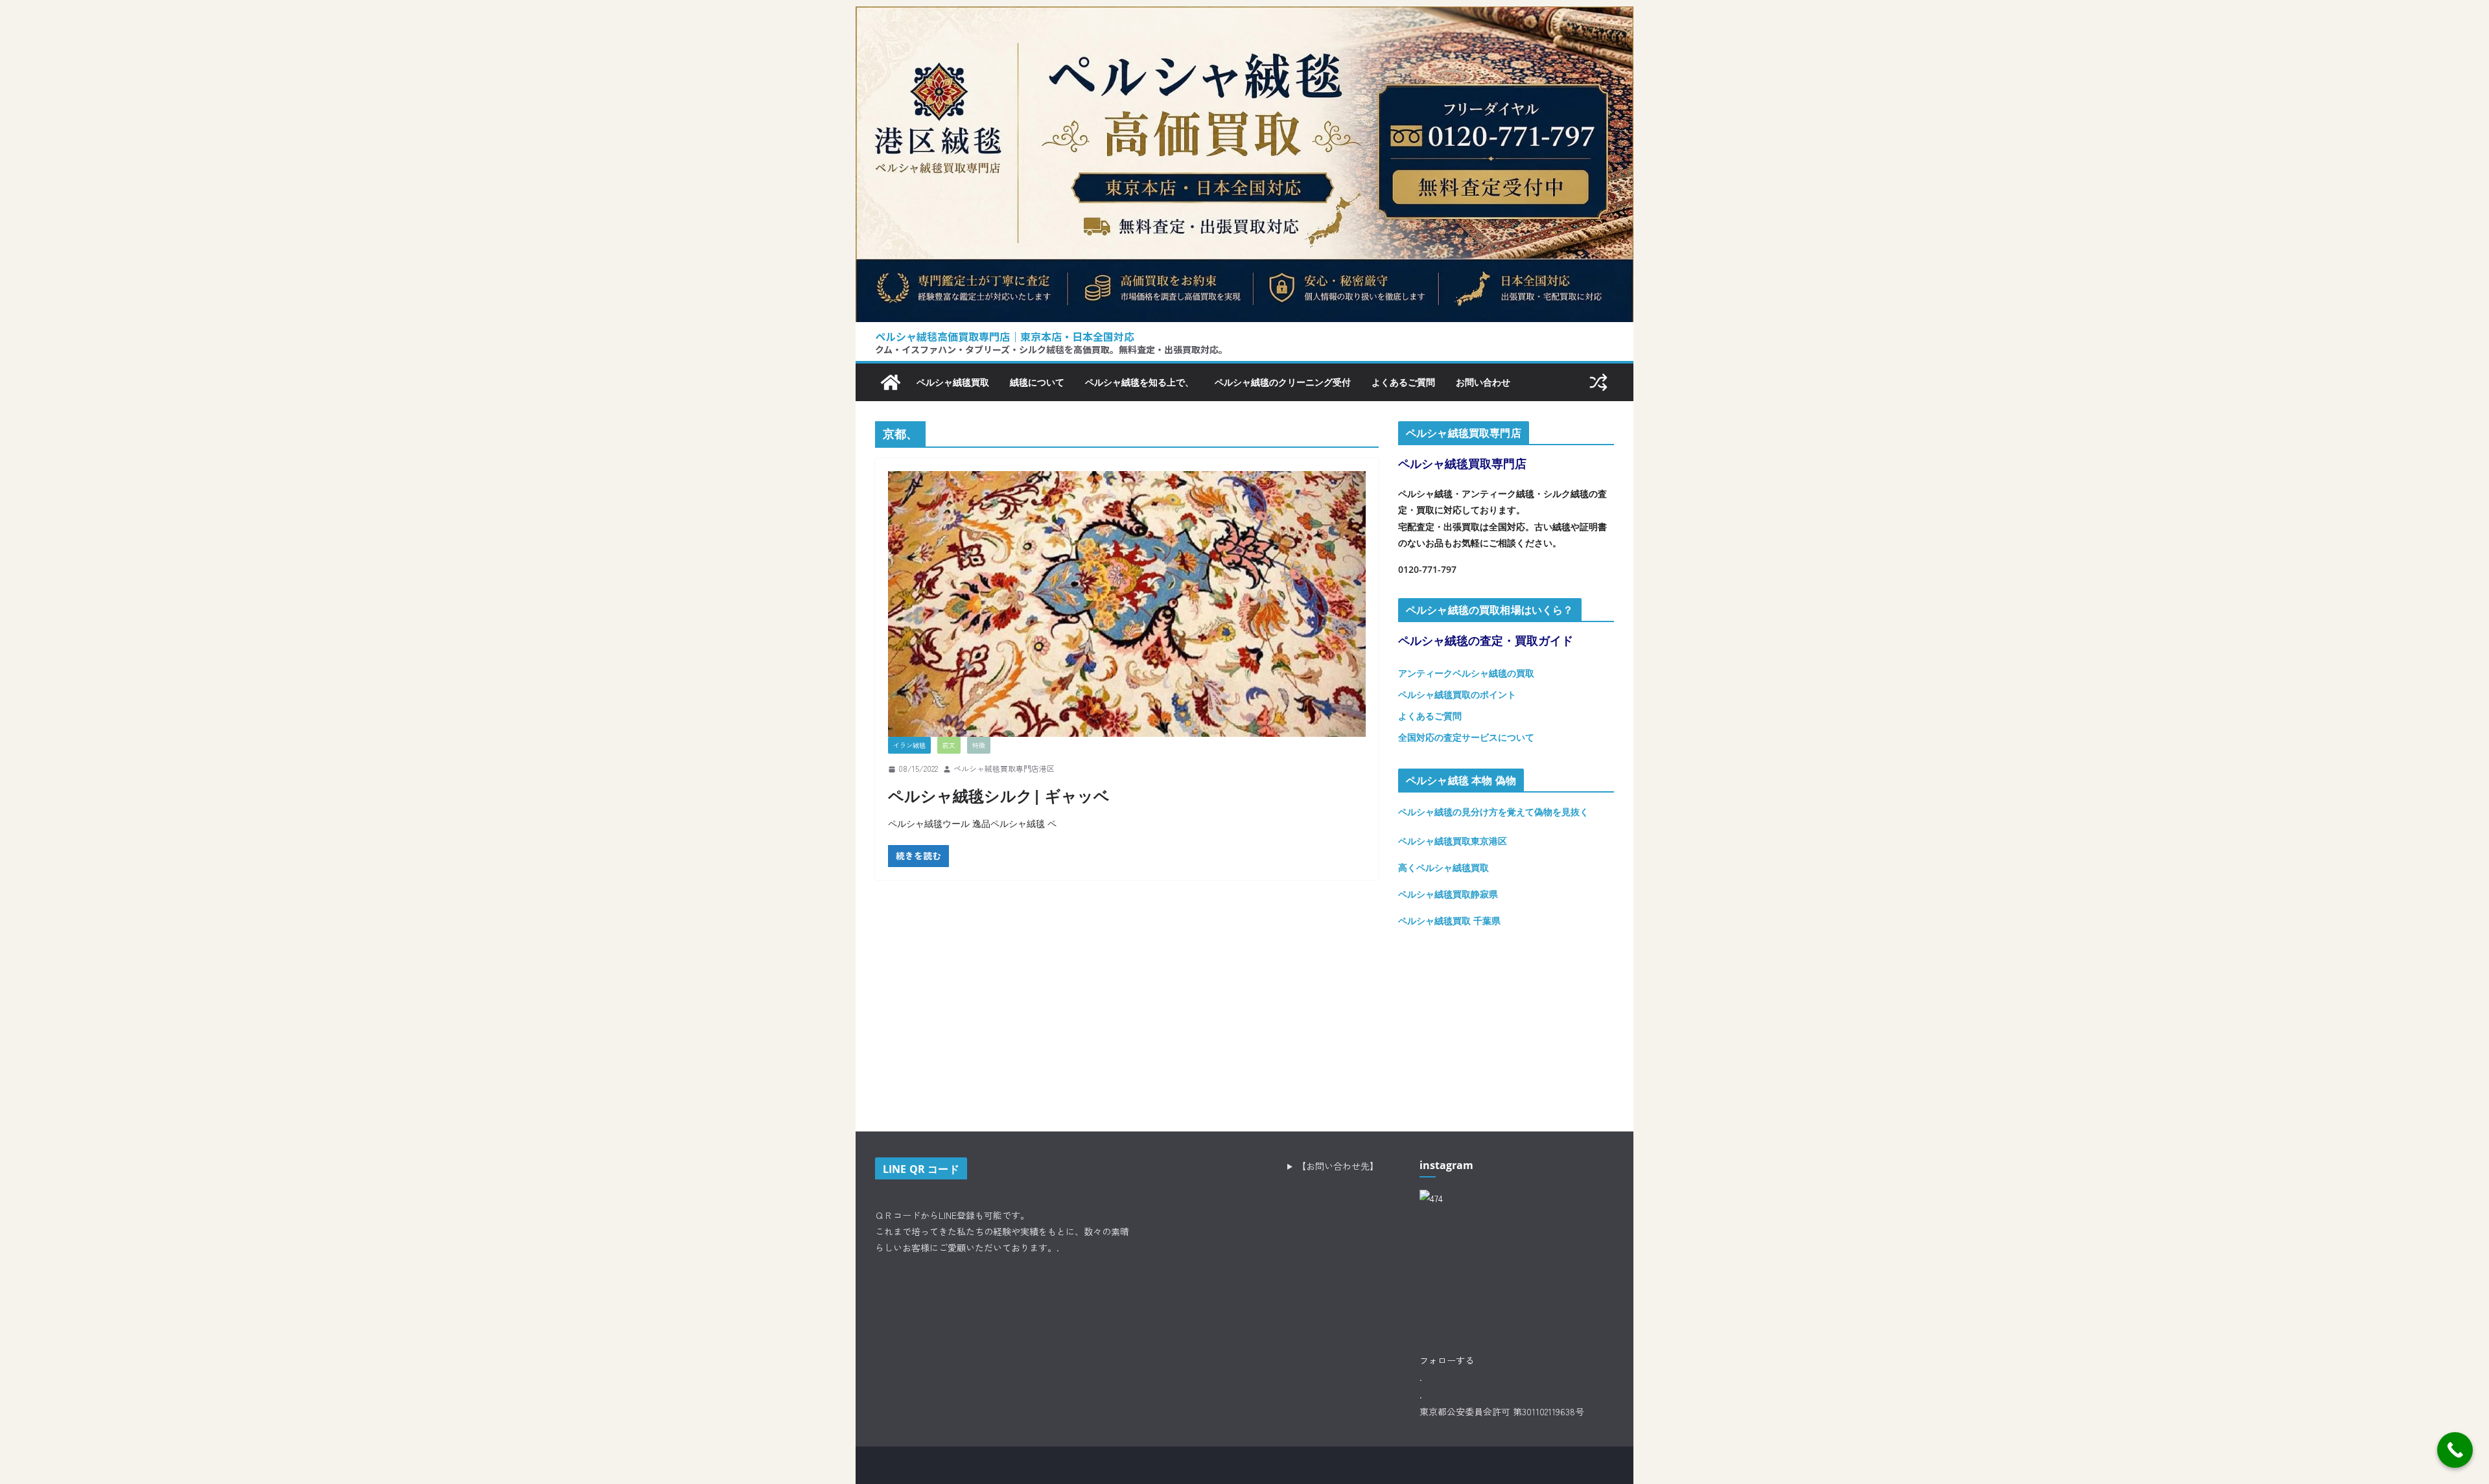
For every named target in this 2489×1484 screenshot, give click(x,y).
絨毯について (1037, 382)
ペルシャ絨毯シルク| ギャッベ (999, 795)
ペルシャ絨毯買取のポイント (1457, 694)
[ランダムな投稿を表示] (1598, 382)
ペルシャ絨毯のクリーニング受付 (1283, 382)
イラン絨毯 (909, 745)
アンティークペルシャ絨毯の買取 (1466, 673)
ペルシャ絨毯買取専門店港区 (1004, 768)
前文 (949, 745)
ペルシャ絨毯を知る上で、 (1139, 382)
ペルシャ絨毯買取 (953, 382)
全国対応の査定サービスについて (1466, 737)
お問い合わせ (1483, 382)
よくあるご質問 (1403, 382)
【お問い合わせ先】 (1338, 1166)
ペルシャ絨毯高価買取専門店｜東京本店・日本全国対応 (1005, 336)
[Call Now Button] (2455, 1450)
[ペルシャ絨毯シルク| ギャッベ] (1127, 604)
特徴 (979, 745)
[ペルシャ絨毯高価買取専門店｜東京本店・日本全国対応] (1244, 16)
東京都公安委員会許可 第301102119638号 (1502, 1411)
